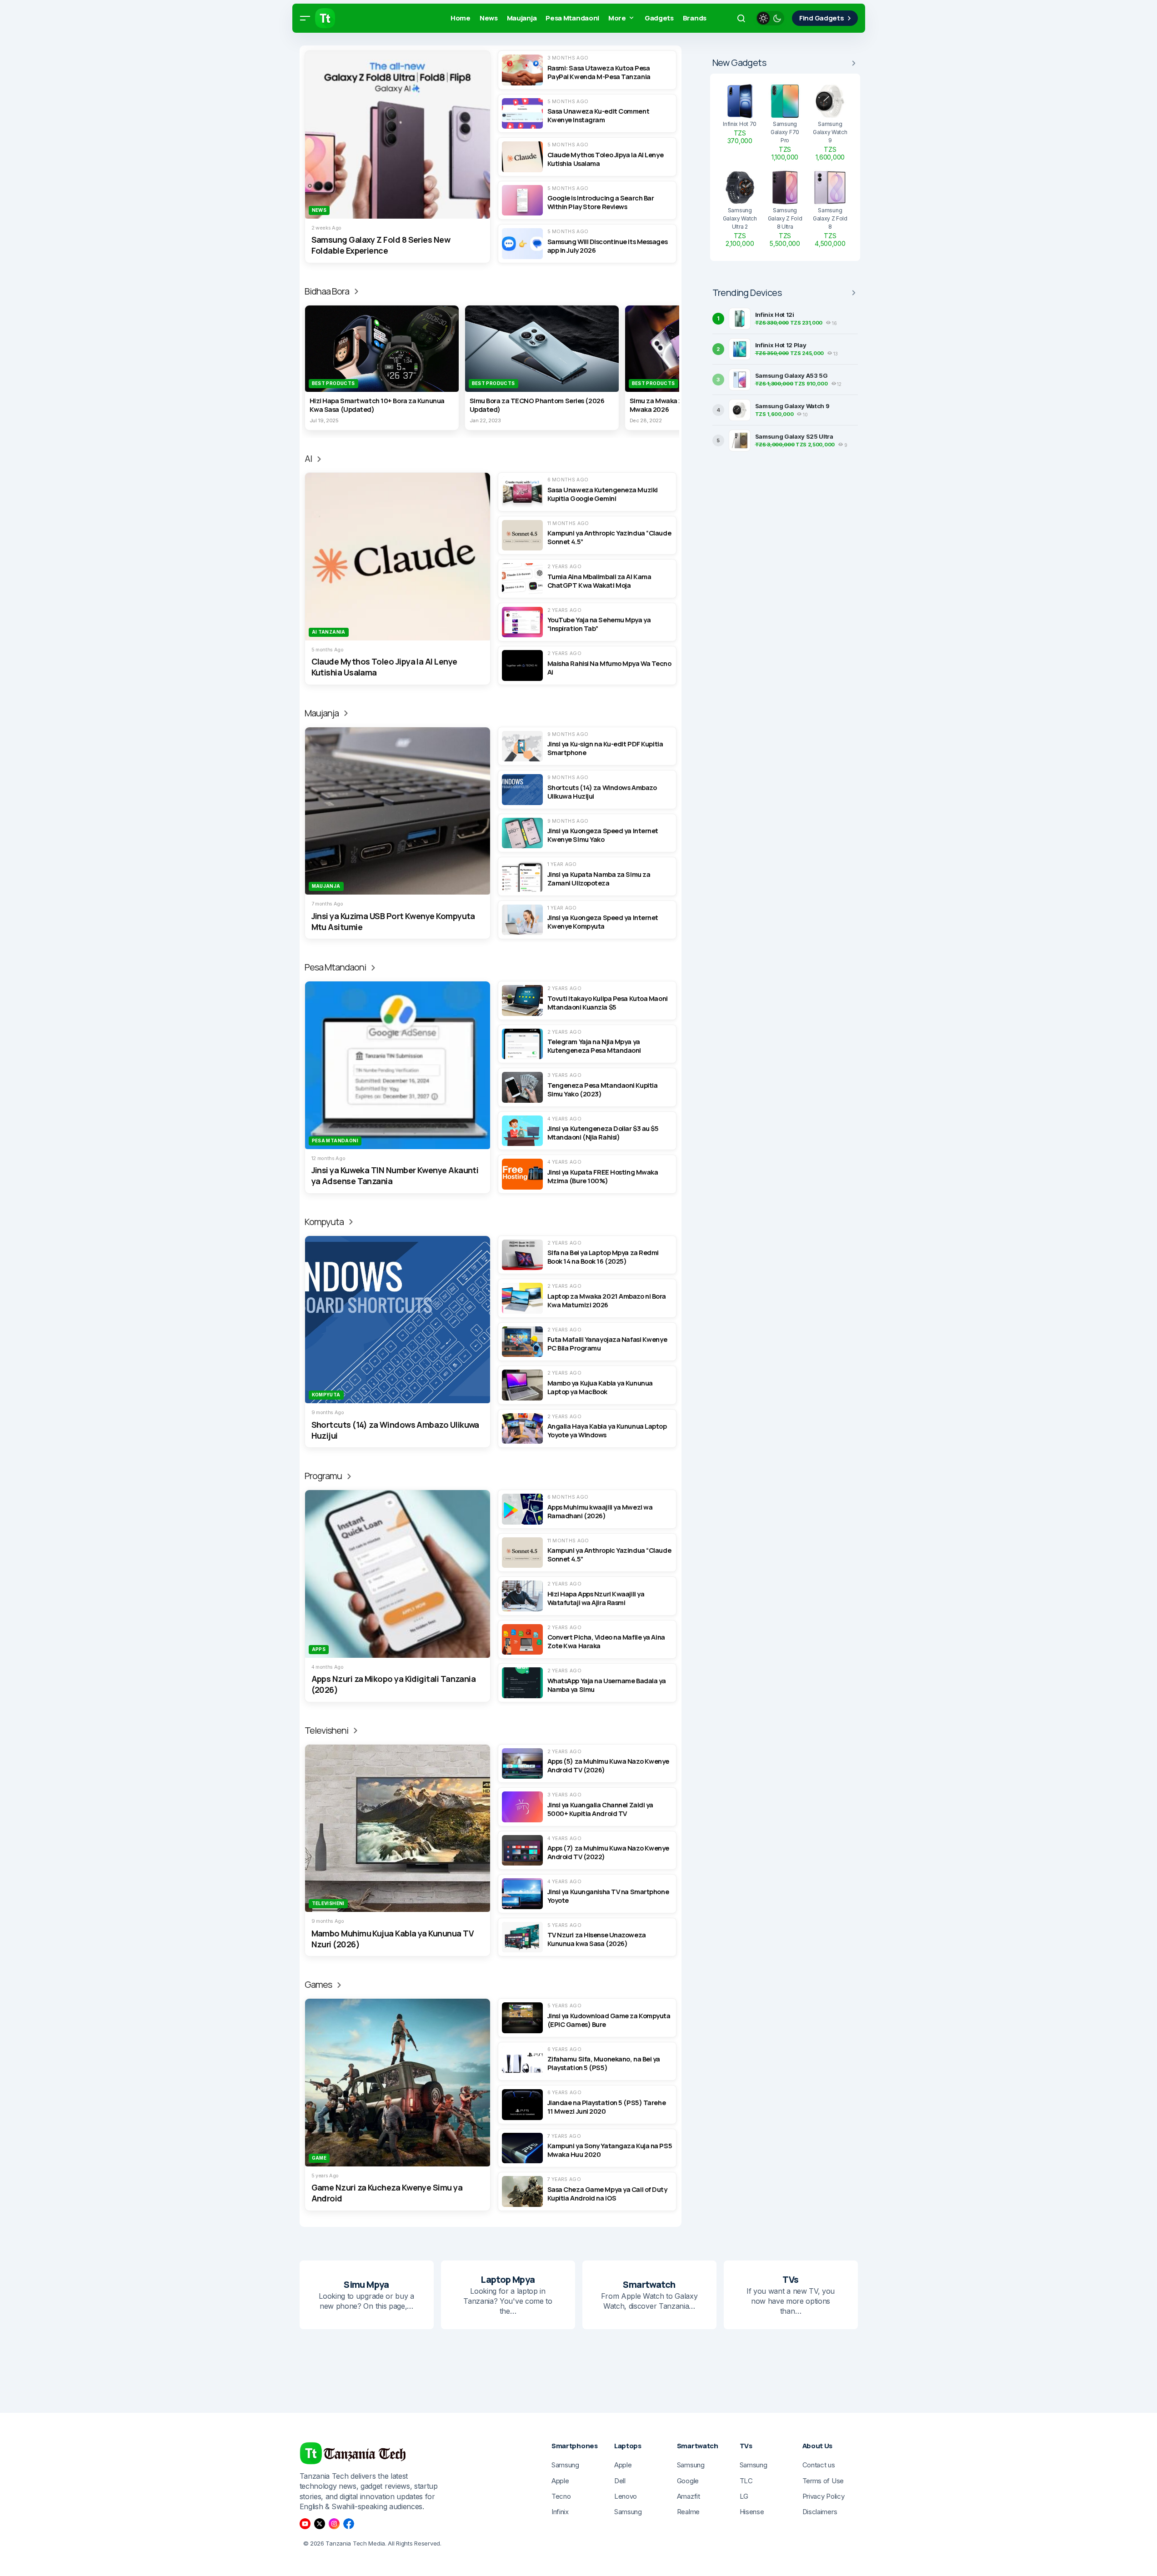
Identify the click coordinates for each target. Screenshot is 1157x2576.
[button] (305, 18)
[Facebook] (349, 2524)
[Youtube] (305, 2524)
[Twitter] (320, 2524)
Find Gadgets (821, 18)
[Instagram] (334, 2524)
